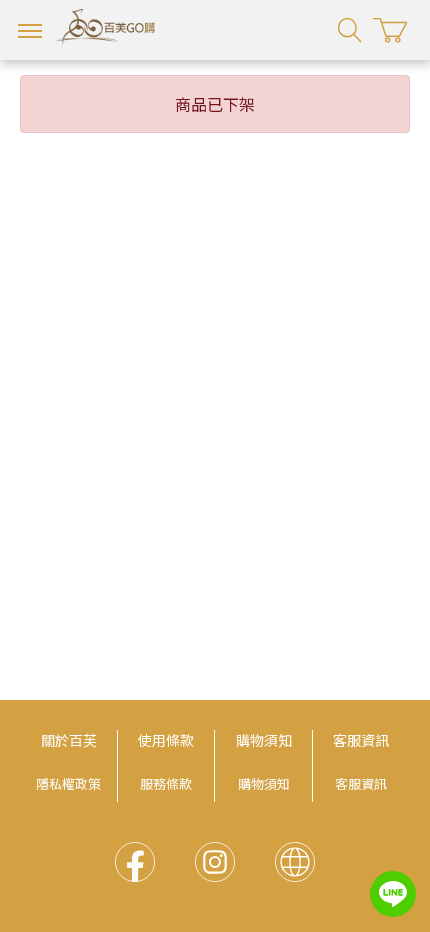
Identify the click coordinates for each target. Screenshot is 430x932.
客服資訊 (361, 740)
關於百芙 (69, 740)
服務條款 (166, 783)
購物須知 (264, 740)
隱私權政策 (68, 783)
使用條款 (166, 740)
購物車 (390, 30)
